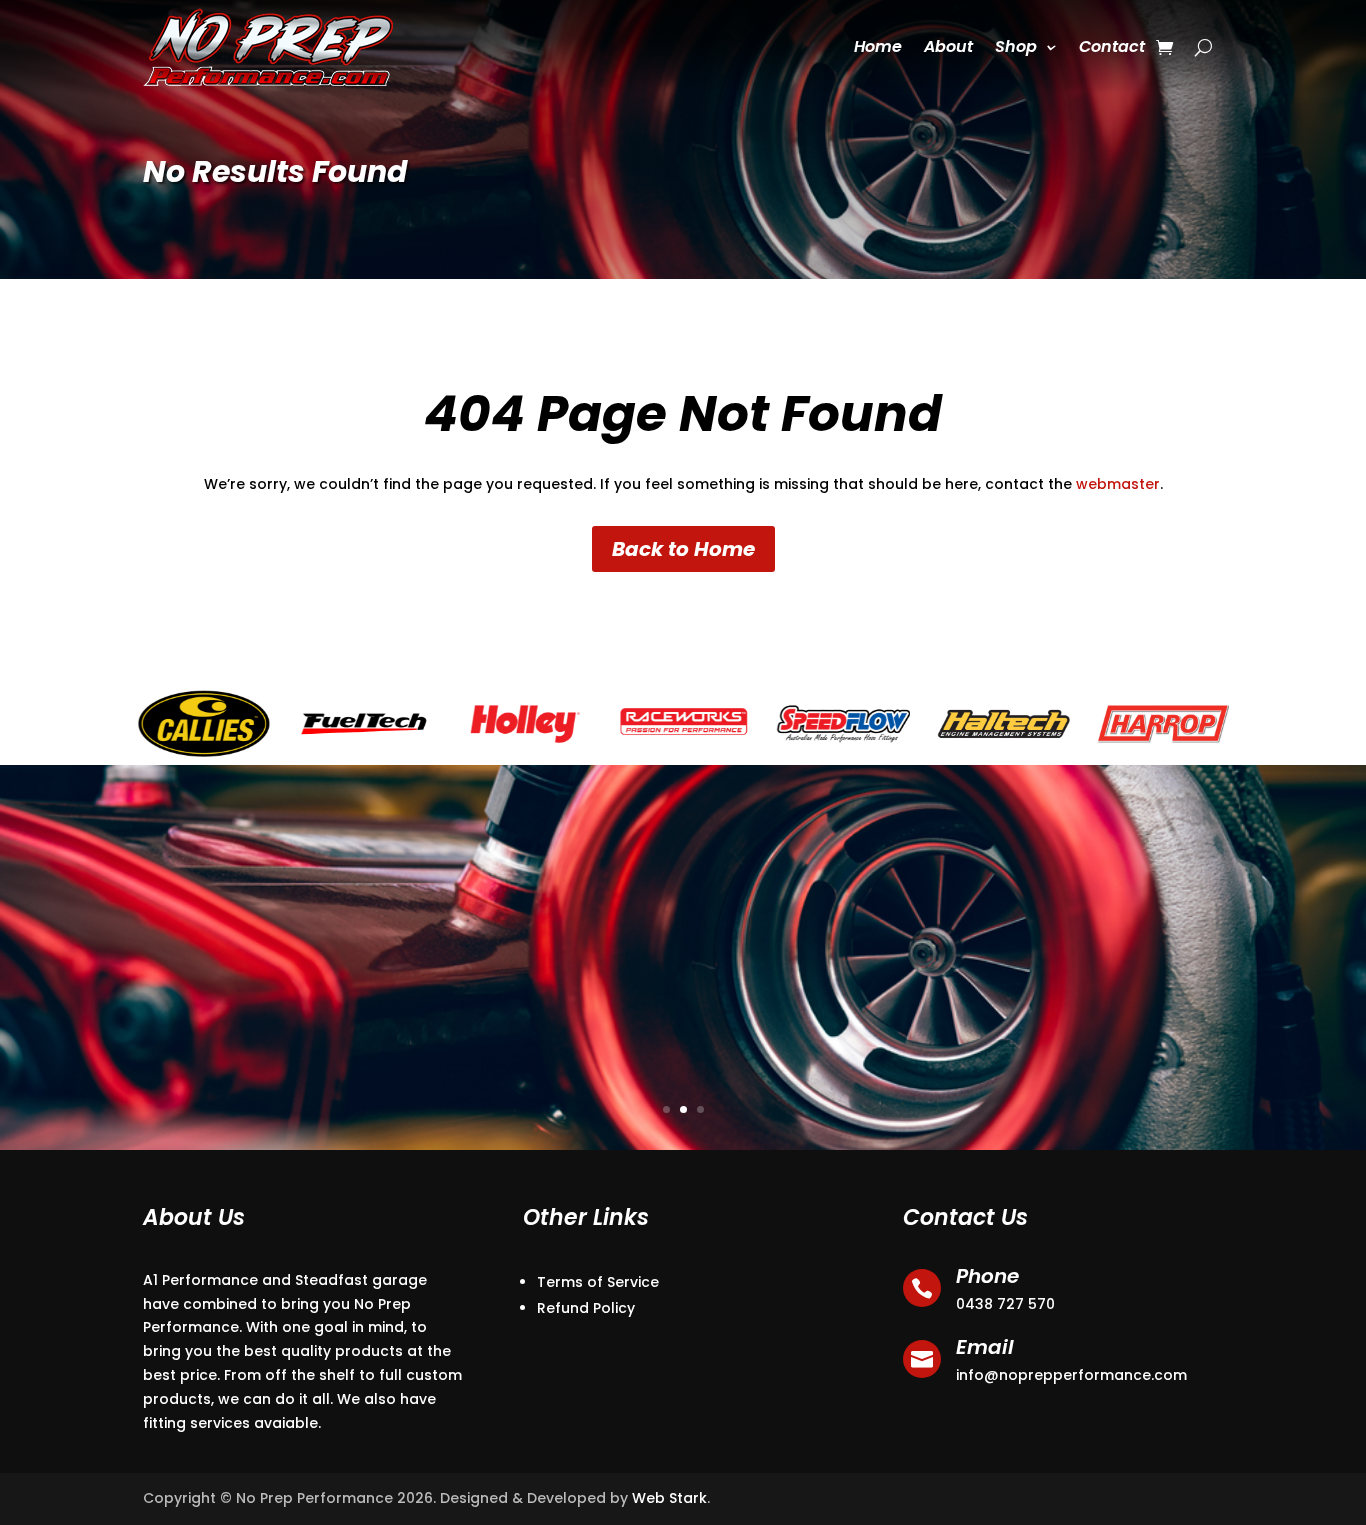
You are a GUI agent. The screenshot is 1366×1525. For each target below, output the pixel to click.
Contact (1112, 46)
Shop (1016, 46)
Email (985, 1347)
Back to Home (683, 549)
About (948, 46)
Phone (987, 1276)
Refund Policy (586, 1308)
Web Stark (669, 1498)
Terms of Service (598, 1282)
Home (878, 46)
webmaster (1118, 484)
